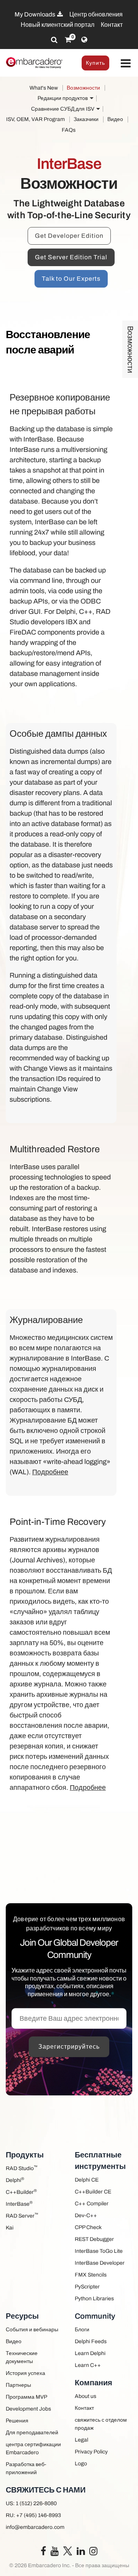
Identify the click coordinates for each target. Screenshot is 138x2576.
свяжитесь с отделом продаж (101, 2424)
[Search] (54, 40)
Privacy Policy (91, 2452)
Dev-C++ (86, 2215)
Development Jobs (28, 2409)
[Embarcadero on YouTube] (55, 2553)
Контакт (112, 25)
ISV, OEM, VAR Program (35, 119)
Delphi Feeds (91, 2341)
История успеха (25, 2373)
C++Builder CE (93, 2192)
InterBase (19, 2204)
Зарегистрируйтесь (69, 2047)
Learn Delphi (90, 2353)
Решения (17, 2421)
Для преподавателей (32, 2433)
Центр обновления (96, 14)
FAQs (69, 130)
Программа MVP (26, 2397)
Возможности (83, 88)
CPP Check (88, 2227)
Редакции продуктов (63, 98)
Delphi (15, 2180)
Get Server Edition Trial (71, 257)
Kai (10, 2228)
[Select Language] (84, 40)
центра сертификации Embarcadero (33, 2448)
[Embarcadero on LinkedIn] (81, 2553)
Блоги (82, 2330)
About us (85, 2396)
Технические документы (22, 2357)
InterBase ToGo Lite (99, 2251)
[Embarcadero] (34, 63)
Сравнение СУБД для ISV (63, 109)
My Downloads (35, 14)
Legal (81, 2440)
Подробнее (50, 1472)
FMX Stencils (91, 2275)
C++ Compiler (92, 2204)
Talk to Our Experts (71, 279)
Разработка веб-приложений (26, 2468)
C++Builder (21, 2192)
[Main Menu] (126, 64)
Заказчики (86, 119)
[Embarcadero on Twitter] (68, 2551)
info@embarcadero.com (35, 2527)
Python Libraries (94, 2299)
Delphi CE (87, 2180)
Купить (95, 63)
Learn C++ (88, 2365)
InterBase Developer (100, 2263)
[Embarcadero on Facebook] (43, 2553)
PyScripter (87, 2287)
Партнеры (18, 2385)
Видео (115, 119)
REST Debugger (94, 2239)
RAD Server (22, 2215)
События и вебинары (32, 2330)
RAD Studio (22, 2168)
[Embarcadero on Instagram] (93, 2553)
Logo (81, 2464)
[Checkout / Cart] (68, 40)
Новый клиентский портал (58, 25)
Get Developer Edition (69, 236)
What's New (44, 88)
